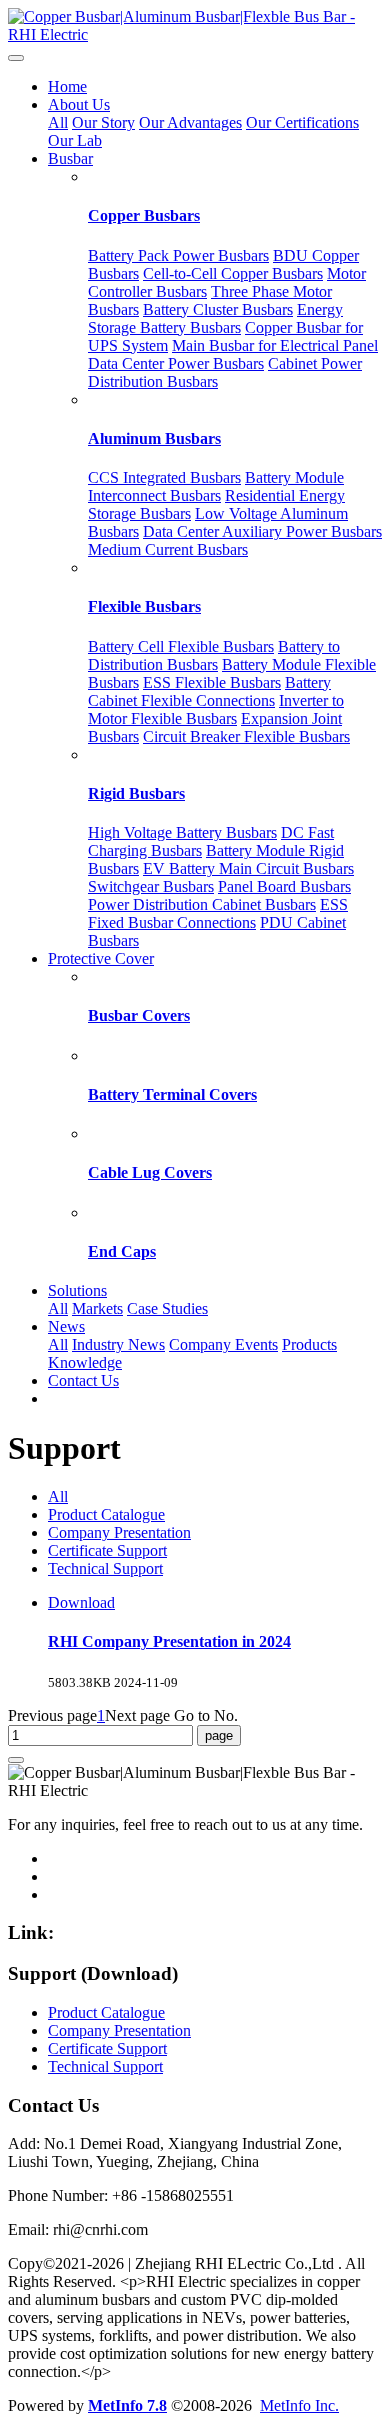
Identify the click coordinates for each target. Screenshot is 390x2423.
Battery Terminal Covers (172, 1094)
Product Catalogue (106, 1514)
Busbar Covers (139, 1015)
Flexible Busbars (144, 606)
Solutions (77, 1290)
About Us (79, 104)
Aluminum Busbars (154, 438)
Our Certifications (302, 122)
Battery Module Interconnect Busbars (216, 486)
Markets (97, 1308)
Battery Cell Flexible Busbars (181, 646)
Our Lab (75, 140)
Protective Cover (101, 958)
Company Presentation (119, 1532)
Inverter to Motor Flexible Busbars (216, 709)
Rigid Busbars (136, 793)
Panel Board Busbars (284, 886)
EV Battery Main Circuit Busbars (248, 868)
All (58, 122)
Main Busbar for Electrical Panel (275, 345)
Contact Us (83, 1380)
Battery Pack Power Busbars (178, 255)
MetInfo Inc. (299, 2405)
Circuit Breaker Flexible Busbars (246, 736)
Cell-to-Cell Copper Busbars (233, 273)
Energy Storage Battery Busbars (215, 318)
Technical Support (105, 1568)
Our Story (103, 122)
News (66, 1326)
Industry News (118, 1344)
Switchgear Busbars (151, 886)
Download (81, 1602)
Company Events (223, 1344)
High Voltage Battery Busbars (182, 832)
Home (67, 86)
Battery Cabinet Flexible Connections (209, 691)
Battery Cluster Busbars (218, 309)
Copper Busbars (144, 215)
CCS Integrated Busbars (164, 477)
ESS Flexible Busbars (212, 682)
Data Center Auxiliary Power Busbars (262, 531)
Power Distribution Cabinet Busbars (202, 904)
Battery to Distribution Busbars (214, 655)
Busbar (70, 158)
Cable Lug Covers (150, 1172)
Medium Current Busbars (168, 549)
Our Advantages (190, 122)
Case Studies (167, 1308)
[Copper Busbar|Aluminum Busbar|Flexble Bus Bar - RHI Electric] (195, 26)
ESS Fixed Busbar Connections (218, 913)
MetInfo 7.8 (127, 2405)
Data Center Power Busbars (176, 363)
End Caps (122, 1251)
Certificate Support (107, 1550)
